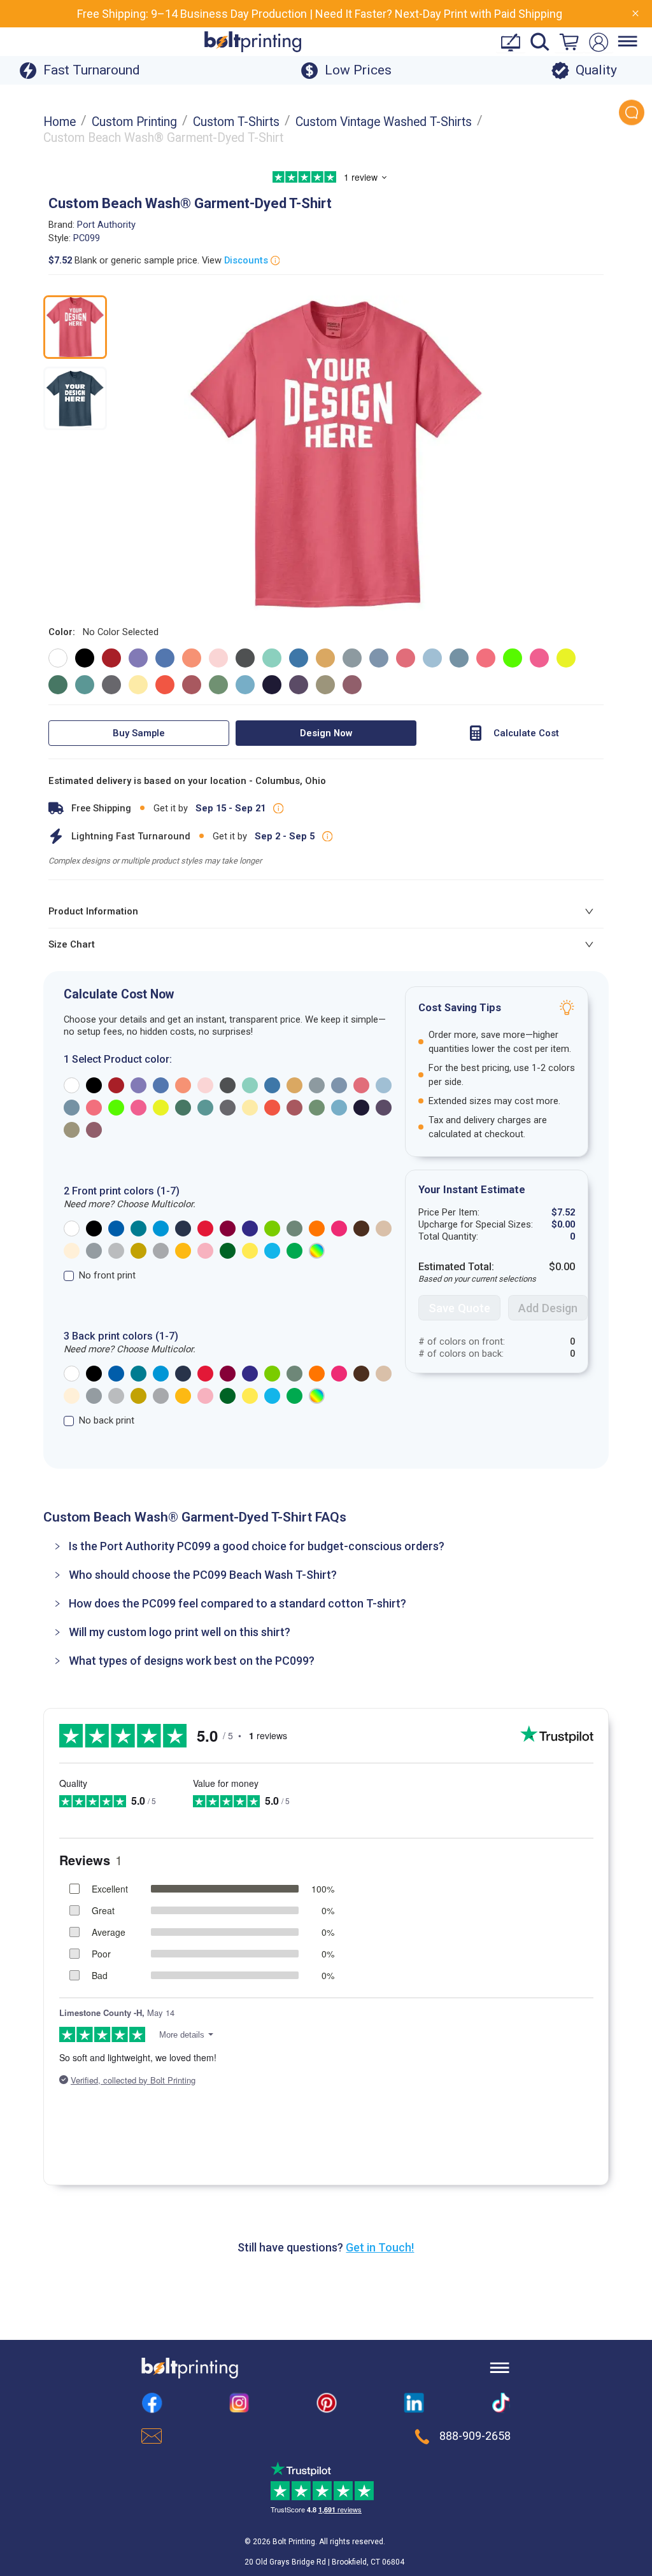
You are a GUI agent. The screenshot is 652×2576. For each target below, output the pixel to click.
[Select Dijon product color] (294, 1085)
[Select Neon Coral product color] (94, 1108)
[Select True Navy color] (272, 685)
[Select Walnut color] (325, 685)
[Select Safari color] (218, 685)
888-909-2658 (475, 2436)
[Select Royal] (116, 1228)
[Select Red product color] (116, 1085)
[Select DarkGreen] (228, 1251)
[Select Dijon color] (325, 658)
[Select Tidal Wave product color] (339, 1108)
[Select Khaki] (384, 1228)
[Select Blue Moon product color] (161, 1085)
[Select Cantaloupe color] (192, 658)
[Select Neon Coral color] (486, 658)
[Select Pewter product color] (228, 1108)
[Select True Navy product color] (361, 1108)
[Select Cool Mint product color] (250, 1085)
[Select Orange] (317, 1228)
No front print (107, 1275)
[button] (326, 1546)
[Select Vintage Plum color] (299, 685)
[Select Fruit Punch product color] (361, 1085)
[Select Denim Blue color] (299, 658)
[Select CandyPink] (205, 1251)
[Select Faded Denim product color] (339, 1085)
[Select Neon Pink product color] (138, 1108)
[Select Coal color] (245, 658)
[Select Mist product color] (72, 1108)
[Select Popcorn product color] (250, 1108)
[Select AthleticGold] (183, 1251)
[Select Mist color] (459, 658)
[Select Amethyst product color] (138, 1085)
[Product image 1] (75, 327)
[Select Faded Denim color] (379, 658)
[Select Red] (205, 1228)
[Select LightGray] (116, 1251)
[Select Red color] (111, 658)
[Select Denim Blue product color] (272, 1085)
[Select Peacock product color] (205, 1108)
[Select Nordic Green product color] (183, 1108)
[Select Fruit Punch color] (406, 658)
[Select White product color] (72, 1085)
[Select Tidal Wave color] (245, 685)
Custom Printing (134, 122)
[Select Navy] (183, 1228)
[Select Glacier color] (432, 658)
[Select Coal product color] (228, 1085)
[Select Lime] (272, 1228)
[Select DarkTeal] (138, 1228)
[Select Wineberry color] (352, 685)
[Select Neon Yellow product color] (161, 1108)
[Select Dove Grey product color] (317, 1085)
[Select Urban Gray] (294, 1228)
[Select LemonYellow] (250, 1251)
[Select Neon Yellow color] (566, 658)
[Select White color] (58, 658)
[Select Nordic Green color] (58, 685)
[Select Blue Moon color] (165, 658)
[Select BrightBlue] (161, 1228)
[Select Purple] (250, 1228)
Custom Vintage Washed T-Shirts (384, 122)
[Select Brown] (361, 1228)
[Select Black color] (85, 658)
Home (60, 122)
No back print (107, 1420)
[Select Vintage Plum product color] (384, 1108)
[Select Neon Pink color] (539, 658)
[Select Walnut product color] (72, 1130)
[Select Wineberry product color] (94, 1130)
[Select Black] (94, 1228)
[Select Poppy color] (165, 685)
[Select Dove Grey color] (352, 658)
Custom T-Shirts (236, 122)
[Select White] (72, 1228)
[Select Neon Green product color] (116, 1108)
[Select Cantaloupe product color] (183, 1085)
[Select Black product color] (94, 1085)
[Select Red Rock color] (192, 685)
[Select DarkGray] (94, 1251)
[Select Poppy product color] (272, 1108)
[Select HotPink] (339, 1228)
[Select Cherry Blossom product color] (205, 1085)
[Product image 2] (75, 398)
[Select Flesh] (72, 1251)
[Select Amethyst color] (138, 658)
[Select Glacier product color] (384, 1085)
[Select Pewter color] (111, 685)
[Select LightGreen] (294, 1251)
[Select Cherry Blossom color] (218, 658)
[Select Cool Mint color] (272, 658)
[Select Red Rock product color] (294, 1108)
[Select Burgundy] (228, 1228)
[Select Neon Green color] (513, 658)
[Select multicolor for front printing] (317, 1251)
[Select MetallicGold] (138, 1251)
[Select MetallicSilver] (161, 1251)
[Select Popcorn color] (138, 685)
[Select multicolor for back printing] (317, 1396)
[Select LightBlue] (272, 1251)
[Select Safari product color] (317, 1108)
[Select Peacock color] (85, 685)
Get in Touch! (380, 2247)
